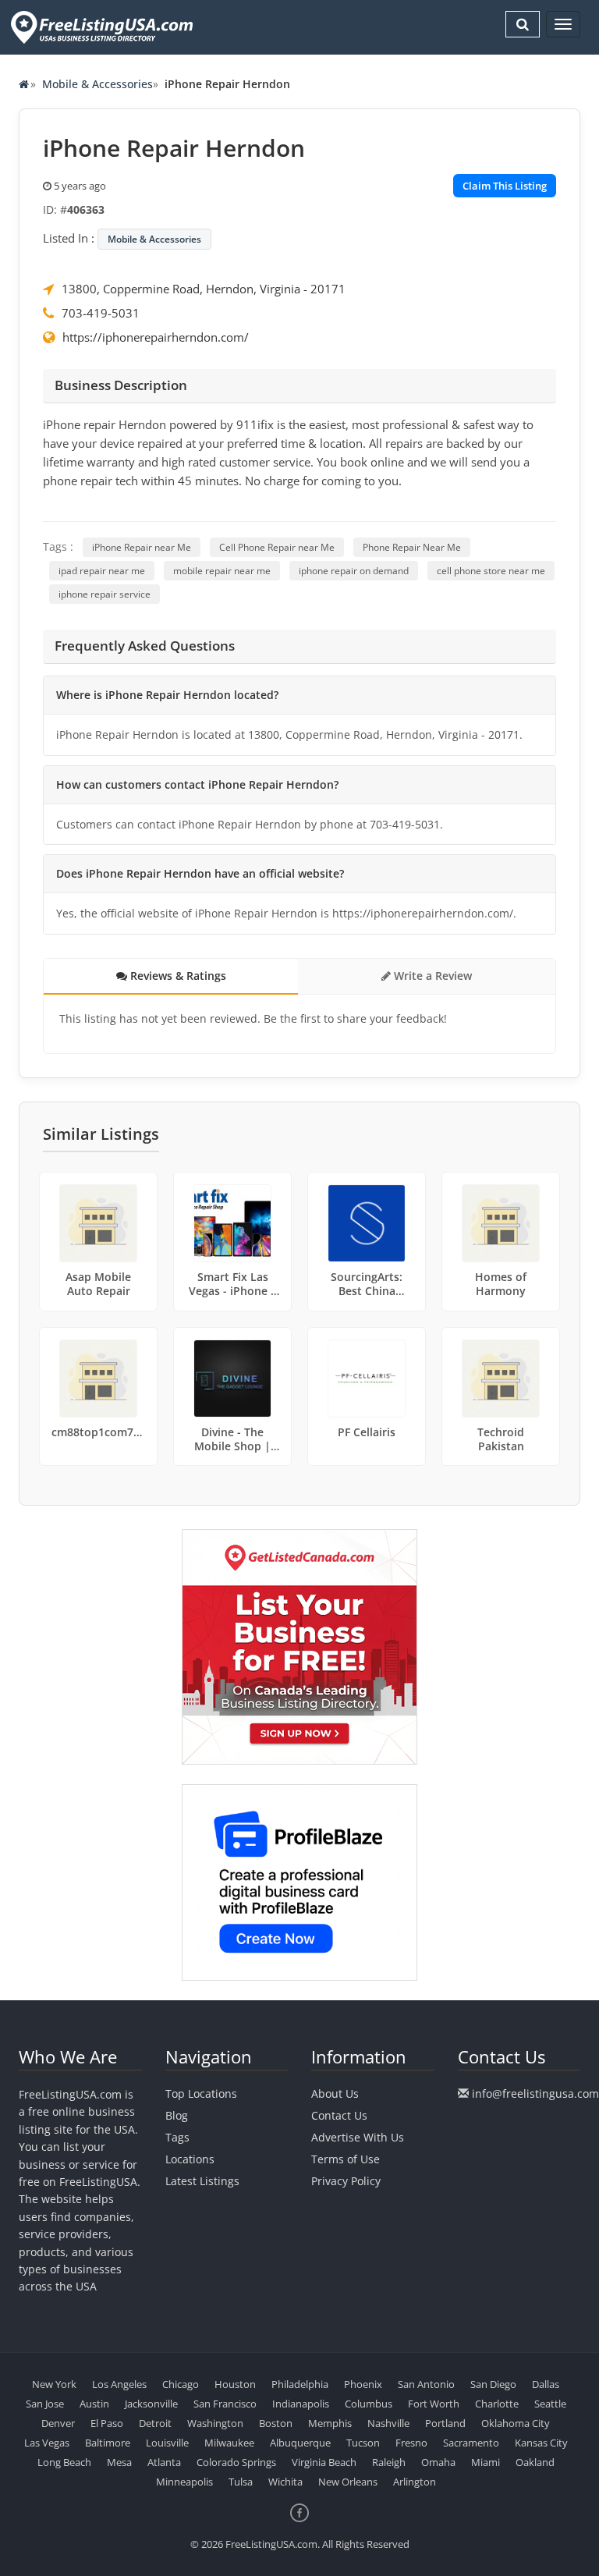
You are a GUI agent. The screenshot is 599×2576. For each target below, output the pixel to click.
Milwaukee (229, 2443)
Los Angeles (119, 2384)
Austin (94, 2404)
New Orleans (348, 2482)
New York (54, 2384)
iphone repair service (105, 594)
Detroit (155, 2423)
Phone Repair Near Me (412, 547)
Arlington (415, 2482)
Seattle (550, 2404)
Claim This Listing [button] (505, 186)
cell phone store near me (491, 571)
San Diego (493, 2384)
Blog (177, 2115)
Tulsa (241, 2482)
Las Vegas (47, 2443)
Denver (58, 2423)
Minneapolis (184, 2482)
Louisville (167, 2443)
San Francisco (225, 2404)
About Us (335, 2093)
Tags (177, 2137)
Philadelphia (300, 2384)
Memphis (330, 2423)
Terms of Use (346, 2159)
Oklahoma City (516, 2423)
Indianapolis (301, 2404)
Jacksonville (151, 2404)
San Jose (45, 2404)
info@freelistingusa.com (535, 2093)
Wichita (285, 2482)
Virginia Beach (324, 2462)
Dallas (546, 2384)
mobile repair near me (222, 571)
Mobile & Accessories (97, 84)
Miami (486, 2462)
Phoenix (363, 2384)
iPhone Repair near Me (142, 547)
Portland (445, 2423)
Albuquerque (300, 2443)
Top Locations (201, 2093)
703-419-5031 (101, 313)
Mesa (119, 2462)
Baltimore (108, 2443)
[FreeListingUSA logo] (100, 27)
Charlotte (497, 2404)
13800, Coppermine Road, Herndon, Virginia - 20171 (204, 289)
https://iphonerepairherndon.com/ (156, 337)
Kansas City (541, 2443)
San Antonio (426, 2384)
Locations (190, 2159)
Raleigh (389, 2462)
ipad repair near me (102, 571)
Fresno (411, 2443)
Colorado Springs (236, 2462)
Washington (215, 2423)
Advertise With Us (358, 2137)
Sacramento (471, 2443)
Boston (276, 2423)
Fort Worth (434, 2404)
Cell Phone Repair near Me (277, 547)
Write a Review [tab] (431, 976)
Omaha (438, 2462)
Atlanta (164, 2462)
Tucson (363, 2443)
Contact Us (339, 2115)
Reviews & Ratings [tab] (177, 976)
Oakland (535, 2462)
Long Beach (64, 2462)
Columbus (369, 2404)
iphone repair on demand (354, 571)
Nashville (388, 2423)
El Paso (107, 2423)
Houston (235, 2384)
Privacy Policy (346, 2181)
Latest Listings (202, 2181)
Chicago (181, 2384)
